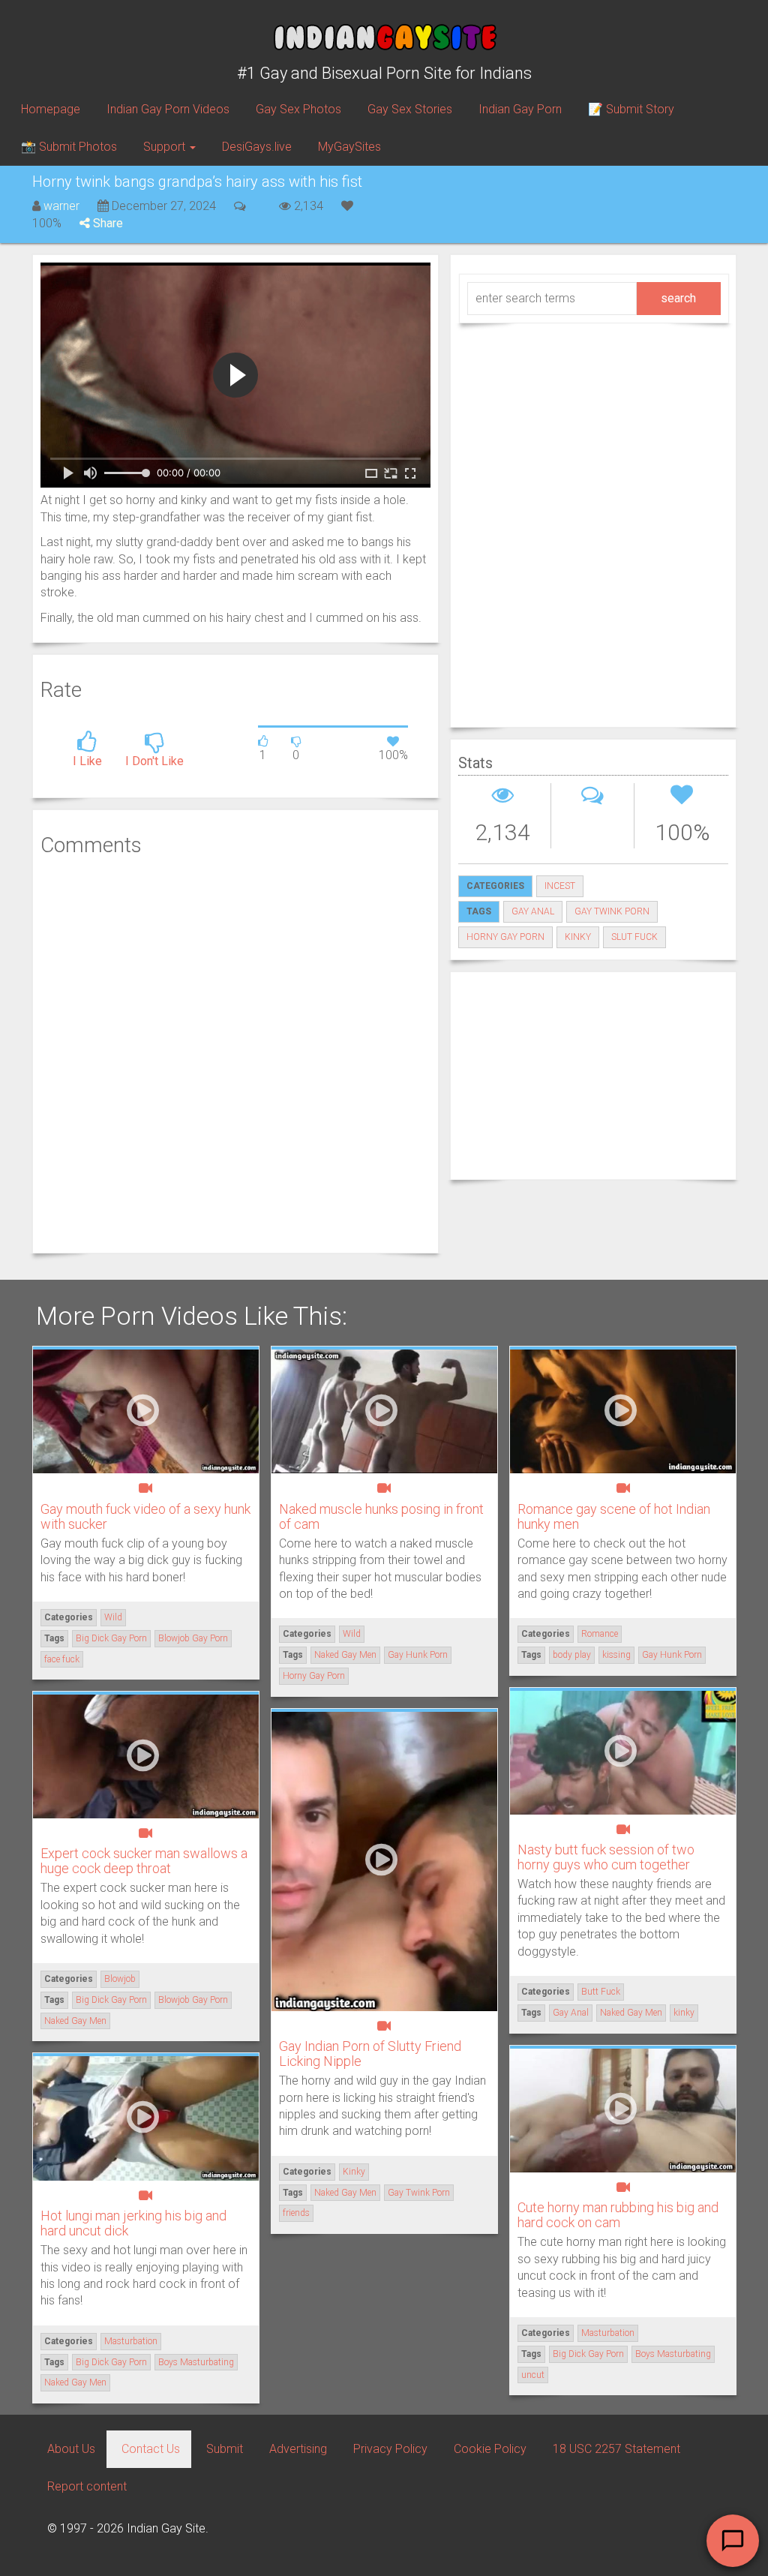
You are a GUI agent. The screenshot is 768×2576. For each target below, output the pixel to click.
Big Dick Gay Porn (111, 1638)
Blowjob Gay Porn (193, 1638)
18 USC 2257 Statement (616, 2449)
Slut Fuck (634, 937)
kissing (616, 1655)
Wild (113, 1617)
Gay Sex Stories (410, 109)
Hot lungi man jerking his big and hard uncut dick (133, 2223)
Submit (225, 2449)
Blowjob (120, 1979)
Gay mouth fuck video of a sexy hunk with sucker (145, 1516)
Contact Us (151, 2449)
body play (572, 1655)
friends (296, 2213)
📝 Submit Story (631, 109)
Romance (600, 1634)
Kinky (354, 2172)
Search (678, 298)
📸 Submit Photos (69, 147)
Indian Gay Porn (520, 109)
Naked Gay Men (345, 1655)
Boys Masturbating (673, 2354)
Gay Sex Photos (298, 109)
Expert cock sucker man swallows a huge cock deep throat (144, 1861)
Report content (87, 2486)
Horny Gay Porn (505, 937)
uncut (533, 2375)
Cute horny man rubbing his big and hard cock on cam (618, 2215)
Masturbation (608, 2333)
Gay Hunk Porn (418, 1655)
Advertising (298, 2449)
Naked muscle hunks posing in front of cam (381, 1516)
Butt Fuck (601, 1992)
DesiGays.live (257, 147)
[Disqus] (235, 1053)
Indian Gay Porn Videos (168, 109)
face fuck (62, 1659)
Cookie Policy (490, 2449)
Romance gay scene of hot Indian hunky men (614, 1516)
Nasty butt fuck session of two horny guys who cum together (606, 1857)
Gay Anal (533, 911)
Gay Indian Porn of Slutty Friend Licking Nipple (370, 2054)
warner (61, 206)
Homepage (51, 109)
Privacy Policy (390, 2449)
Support (166, 147)
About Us (71, 2449)
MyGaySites (349, 147)
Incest (560, 886)
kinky (578, 937)
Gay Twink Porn (612, 911)
